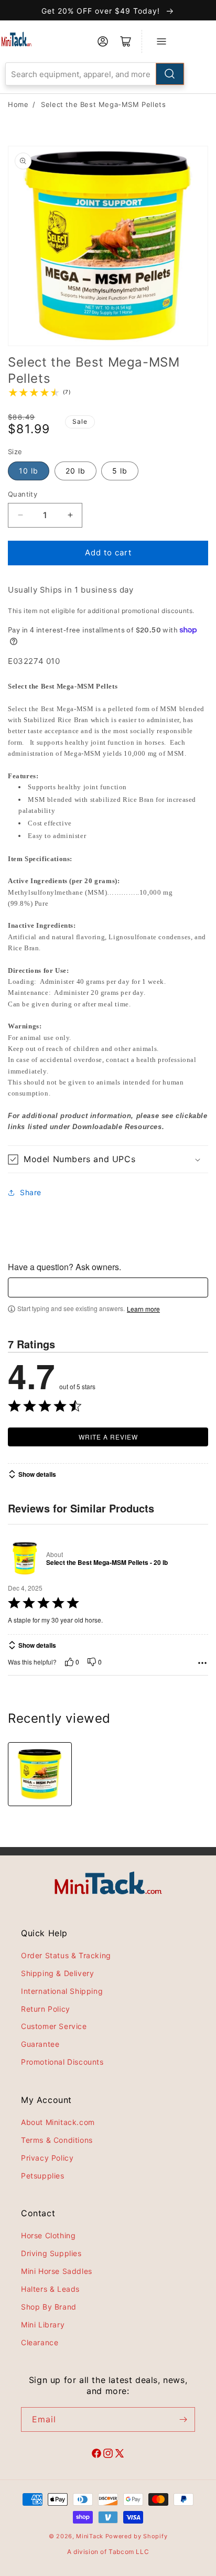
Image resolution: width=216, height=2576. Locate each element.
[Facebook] (96, 2455)
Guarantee (40, 2044)
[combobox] (95, 74)
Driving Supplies (51, 2253)
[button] (108, 1159)
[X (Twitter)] (120, 2455)
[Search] (170, 74)
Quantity (23, 494)
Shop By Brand (49, 2307)
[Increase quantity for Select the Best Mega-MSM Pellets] (70, 515)
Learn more (143, 1309)
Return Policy (46, 2009)
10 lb (29, 471)
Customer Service (54, 2026)
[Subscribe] (183, 2419)
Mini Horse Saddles (57, 2271)
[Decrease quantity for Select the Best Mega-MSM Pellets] (20, 515)
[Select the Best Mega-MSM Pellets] (40, 1774)
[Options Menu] (202, 1663)
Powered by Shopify (137, 2536)
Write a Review (108, 1437)
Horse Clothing (48, 2235)
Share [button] (31, 1192)
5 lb (120, 471)
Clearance (40, 2342)
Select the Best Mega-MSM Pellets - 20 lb (107, 1563)
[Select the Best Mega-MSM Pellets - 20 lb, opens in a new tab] (25, 1558)
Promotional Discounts (62, 2062)
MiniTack (90, 2536)
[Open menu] (161, 41)
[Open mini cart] (126, 41)
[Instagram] (108, 2455)
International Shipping (62, 1991)
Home (18, 104)
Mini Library (43, 2325)
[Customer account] (103, 41)
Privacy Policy (47, 2158)
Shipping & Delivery (57, 1973)
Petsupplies (43, 2176)
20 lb (75, 471)
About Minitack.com (58, 2122)
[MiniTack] (17, 39)
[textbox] (108, 1287)
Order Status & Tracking (66, 1955)
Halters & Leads (50, 2289)
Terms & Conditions (57, 2140)
